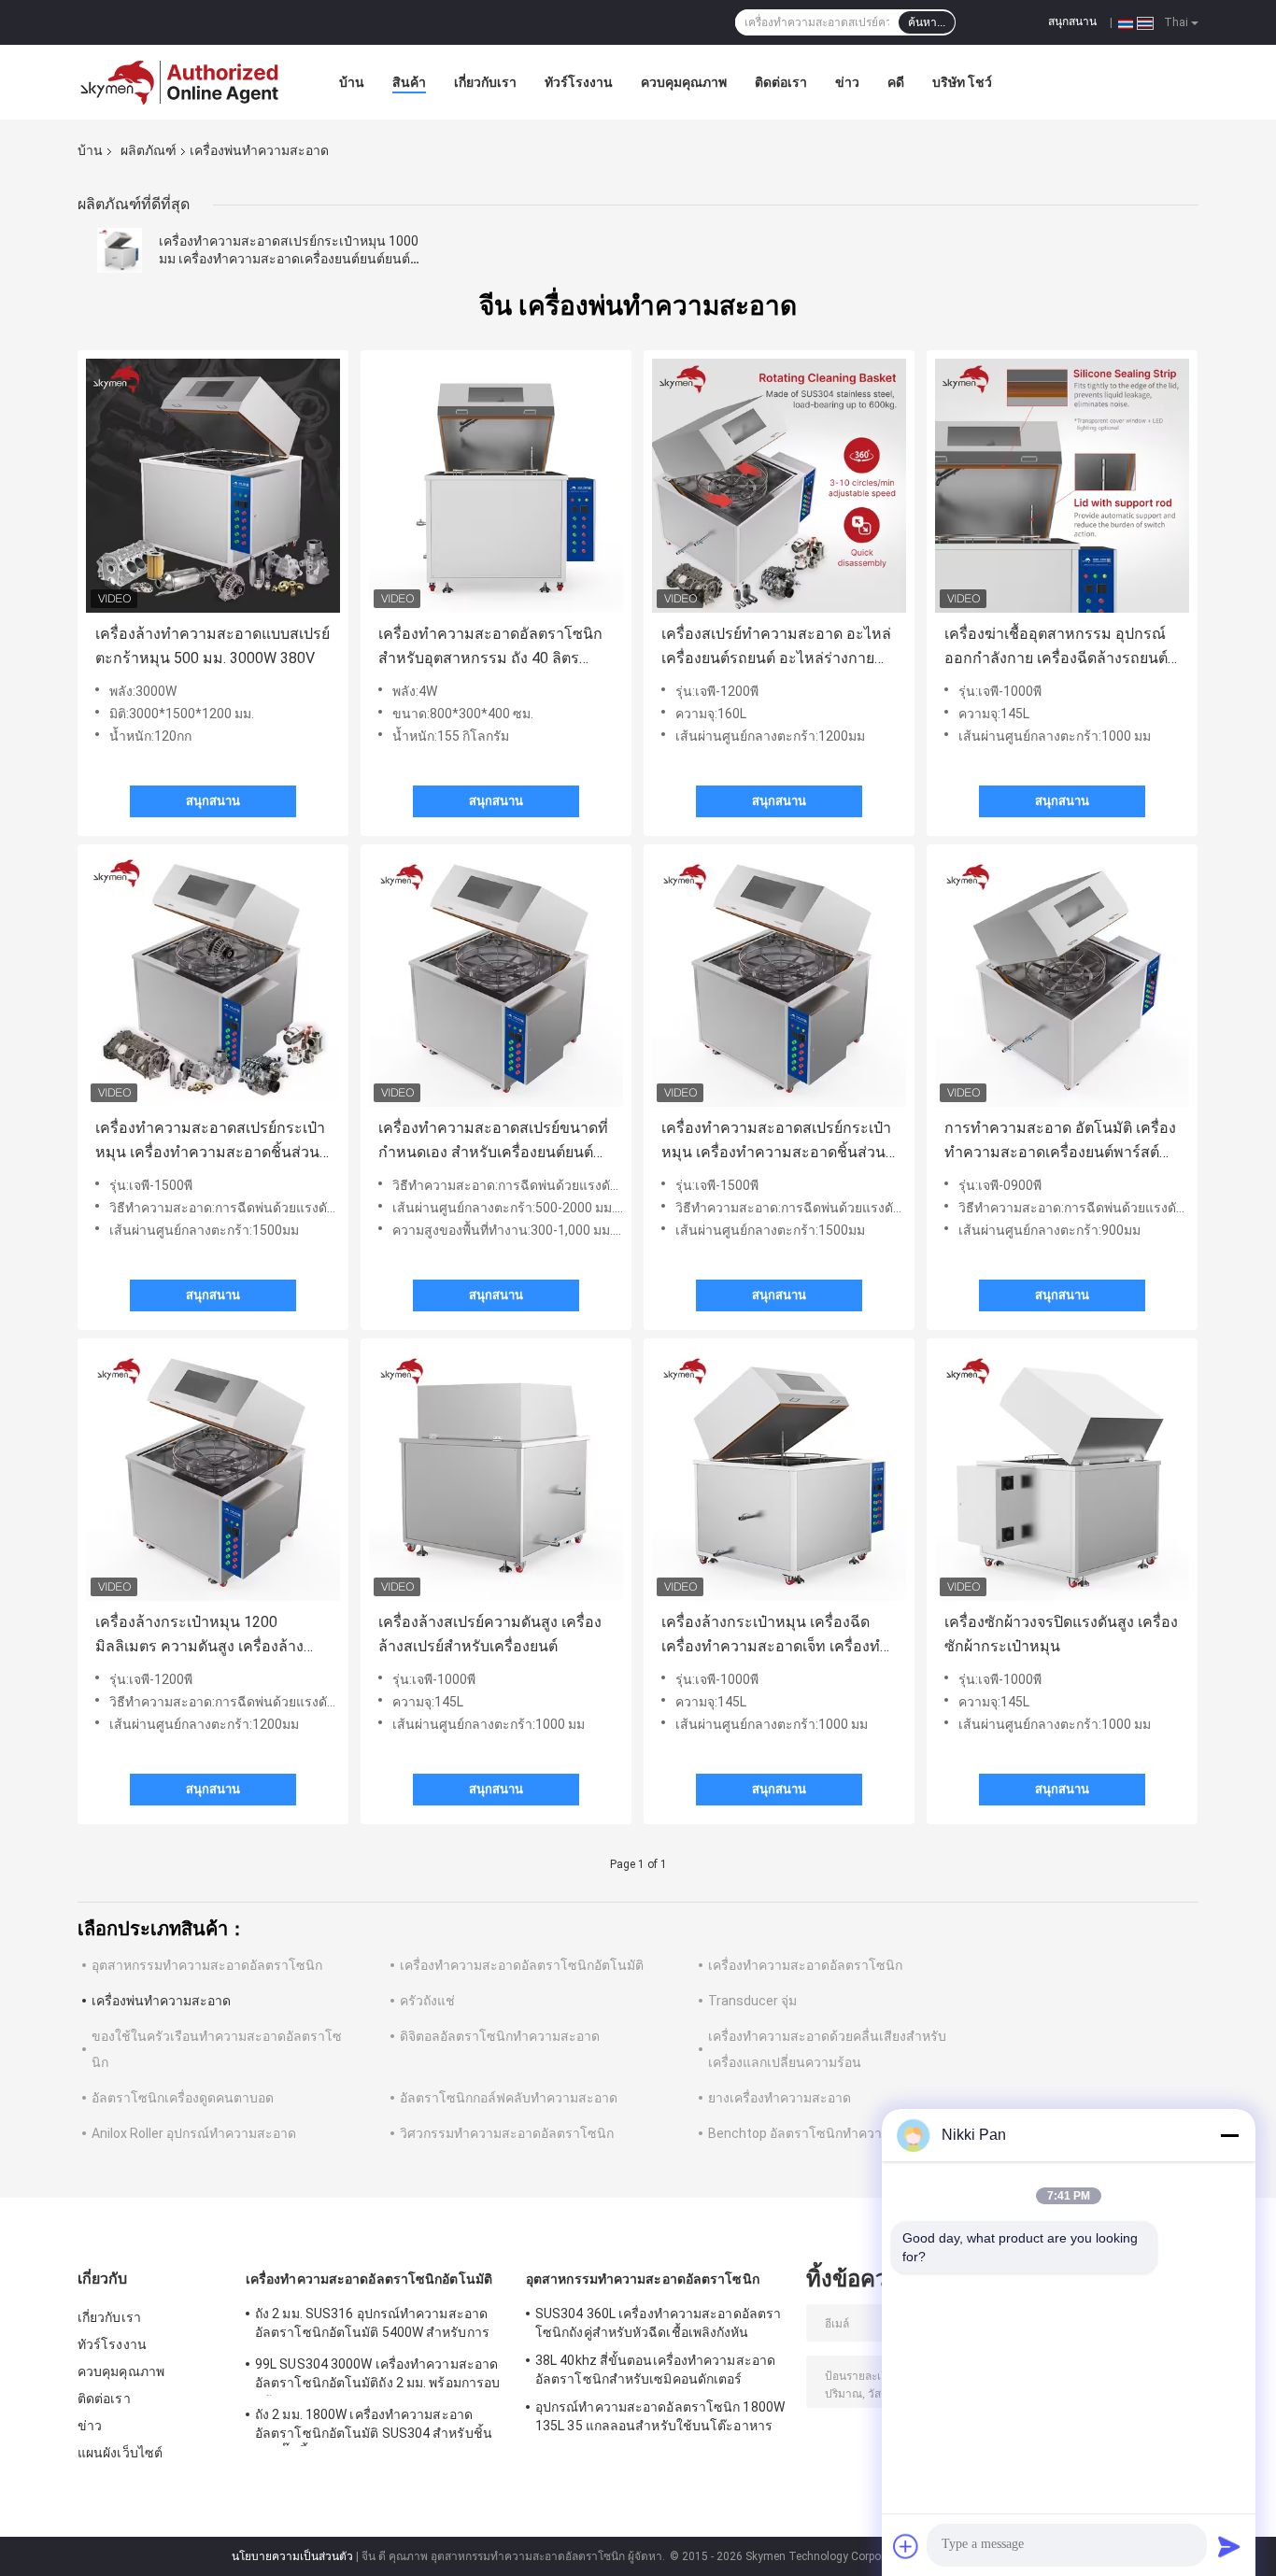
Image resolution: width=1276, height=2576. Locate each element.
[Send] (1229, 2546)
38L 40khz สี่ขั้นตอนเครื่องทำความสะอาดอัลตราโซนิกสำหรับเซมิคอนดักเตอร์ (655, 2370)
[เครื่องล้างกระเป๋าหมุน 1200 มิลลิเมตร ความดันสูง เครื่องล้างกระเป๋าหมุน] (213, 1474)
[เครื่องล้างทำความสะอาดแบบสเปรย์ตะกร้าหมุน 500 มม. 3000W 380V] (213, 486)
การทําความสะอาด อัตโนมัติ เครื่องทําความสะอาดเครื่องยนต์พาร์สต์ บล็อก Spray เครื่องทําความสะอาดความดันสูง (1060, 1142)
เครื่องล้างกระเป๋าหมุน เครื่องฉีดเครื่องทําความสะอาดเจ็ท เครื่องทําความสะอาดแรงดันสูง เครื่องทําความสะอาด (775, 1636)
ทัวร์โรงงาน (579, 82)
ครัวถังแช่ (427, 2001)
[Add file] (906, 2546)
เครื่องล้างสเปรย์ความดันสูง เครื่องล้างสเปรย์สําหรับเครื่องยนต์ (490, 1634)
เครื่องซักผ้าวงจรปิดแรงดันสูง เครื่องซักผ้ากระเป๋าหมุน (1061, 1634)
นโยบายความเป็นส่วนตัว (292, 2556)
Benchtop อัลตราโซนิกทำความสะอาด (819, 2133)
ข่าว (847, 82)
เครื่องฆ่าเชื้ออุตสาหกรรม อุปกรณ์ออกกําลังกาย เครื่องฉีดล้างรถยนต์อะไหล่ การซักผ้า (1056, 648)
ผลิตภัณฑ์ (149, 150)
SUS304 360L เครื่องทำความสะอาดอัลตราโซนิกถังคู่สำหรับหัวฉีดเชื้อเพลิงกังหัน (658, 2323)
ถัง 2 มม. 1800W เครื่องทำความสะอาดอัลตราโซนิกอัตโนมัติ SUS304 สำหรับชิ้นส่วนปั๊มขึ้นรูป (374, 2427)
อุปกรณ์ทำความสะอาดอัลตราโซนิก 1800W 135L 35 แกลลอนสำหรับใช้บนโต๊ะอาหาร (660, 2416)
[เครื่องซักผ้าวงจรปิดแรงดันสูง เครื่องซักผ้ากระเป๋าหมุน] (1062, 1474)
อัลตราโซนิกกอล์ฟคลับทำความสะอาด (509, 2098)
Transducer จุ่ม (752, 2001)
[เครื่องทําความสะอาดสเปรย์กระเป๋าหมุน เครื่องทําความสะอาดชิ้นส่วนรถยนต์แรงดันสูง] (213, 980)
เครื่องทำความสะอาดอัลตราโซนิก (805, 1965)
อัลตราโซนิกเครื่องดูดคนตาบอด (183, 2098)
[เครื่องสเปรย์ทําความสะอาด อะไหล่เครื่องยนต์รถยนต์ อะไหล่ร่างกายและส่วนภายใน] (779, 486)
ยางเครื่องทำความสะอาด (780, 2098)
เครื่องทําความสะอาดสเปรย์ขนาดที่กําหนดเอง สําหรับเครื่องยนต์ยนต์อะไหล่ (493, 1142)
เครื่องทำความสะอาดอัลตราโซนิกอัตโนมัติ (522, 1965)
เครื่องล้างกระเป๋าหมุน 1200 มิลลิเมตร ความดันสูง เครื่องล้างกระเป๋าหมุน (199, 1636)
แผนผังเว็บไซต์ (120, 2453)
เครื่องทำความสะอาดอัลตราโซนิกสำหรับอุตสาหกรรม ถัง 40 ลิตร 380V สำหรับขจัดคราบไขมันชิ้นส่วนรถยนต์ (496, 648)
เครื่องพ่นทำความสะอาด (161, 2001)
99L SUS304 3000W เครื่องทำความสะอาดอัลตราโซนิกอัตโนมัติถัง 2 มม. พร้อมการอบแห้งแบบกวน (377, 2376)
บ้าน (352, 82)
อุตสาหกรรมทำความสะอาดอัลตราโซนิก (207, 1965)
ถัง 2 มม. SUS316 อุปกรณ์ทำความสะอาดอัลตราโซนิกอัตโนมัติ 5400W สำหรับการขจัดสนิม (372, 2326)
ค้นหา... (927, 22)
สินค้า (409, 82)
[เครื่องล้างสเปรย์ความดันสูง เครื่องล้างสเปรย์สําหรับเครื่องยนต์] (496, 1474)
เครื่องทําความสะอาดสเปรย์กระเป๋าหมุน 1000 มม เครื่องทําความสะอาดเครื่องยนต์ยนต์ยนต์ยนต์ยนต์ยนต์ (289, 259)
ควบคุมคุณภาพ (684, 82)
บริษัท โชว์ (962, 82)
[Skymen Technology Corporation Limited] (180, 82)
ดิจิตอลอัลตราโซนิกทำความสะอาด (500, 2036)
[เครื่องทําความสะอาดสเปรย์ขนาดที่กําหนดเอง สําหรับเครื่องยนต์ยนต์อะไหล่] (496, 980)
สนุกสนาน (1072, 21)
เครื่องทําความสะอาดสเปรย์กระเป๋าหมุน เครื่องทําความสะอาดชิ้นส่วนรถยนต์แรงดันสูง (210, 1142)
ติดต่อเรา (781, 82)
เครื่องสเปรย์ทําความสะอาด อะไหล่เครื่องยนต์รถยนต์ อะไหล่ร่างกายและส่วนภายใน (776, 648)
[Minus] (1229, 2135)
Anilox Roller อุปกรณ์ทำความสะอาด (194, 2133)
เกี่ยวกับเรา (485, 82)
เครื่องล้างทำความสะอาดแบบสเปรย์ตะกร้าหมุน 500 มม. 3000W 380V (213, 646)
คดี (896, 82)
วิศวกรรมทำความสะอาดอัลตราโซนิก (507, 2133)
